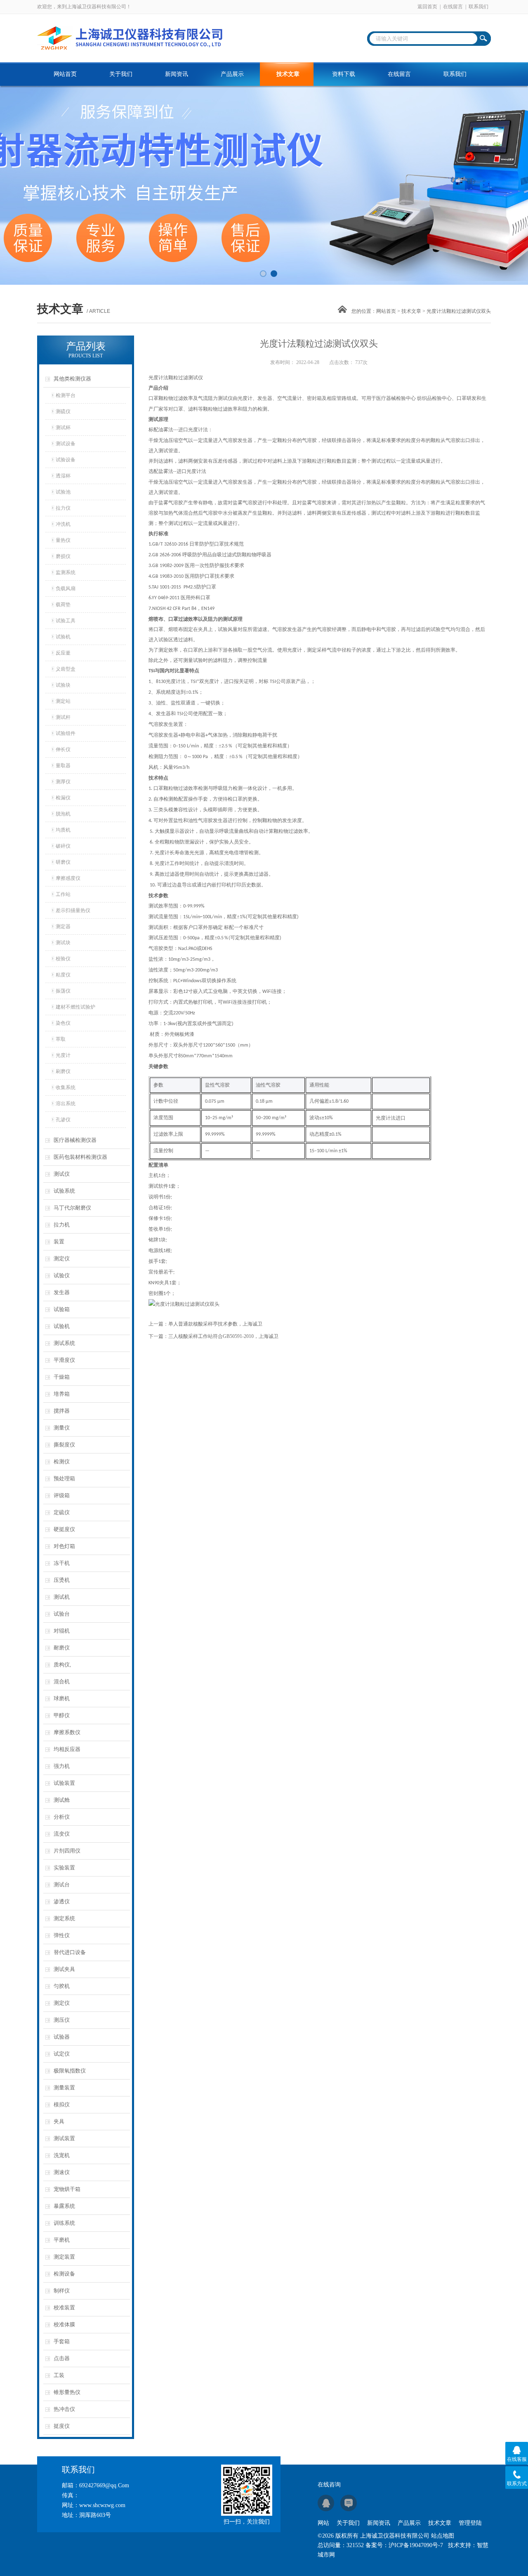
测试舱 (62, 1800)
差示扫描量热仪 (73, 910)
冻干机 (62, 1563)
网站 (323, 2523)
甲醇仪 (62, 1715)
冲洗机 (63, 524)
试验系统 (64, 1191)
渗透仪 (62, 1901)
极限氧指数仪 (70, 2071)
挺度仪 (62, 2426)
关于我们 (121, 74)
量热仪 (63, 540)
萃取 (61, 1039)
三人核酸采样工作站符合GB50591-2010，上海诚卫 (223, 1336)
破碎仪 (63, 846)
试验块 (63, 685)
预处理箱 (64, 1478)
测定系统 (64, 1918)
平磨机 (62, 2240)
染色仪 (63, 1023)
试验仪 (62, 1275)
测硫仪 (63, 411)
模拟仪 (62, 2105)
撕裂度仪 (64, 1445)
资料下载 (344, 74)
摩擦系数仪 (67, 1732)
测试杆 (63, 717)
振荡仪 (63, 991)
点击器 (62, 2358)
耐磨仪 (62, 1648)
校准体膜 (64, 2324)
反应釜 (63, 653)
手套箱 (62, 2341)
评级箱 (62, 1495)
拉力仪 (63, 508)
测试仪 (62, 1174)
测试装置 (64, 2138)
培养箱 (62, 1394)
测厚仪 (63, 782)
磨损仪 (63, 556)
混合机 (62, 1681)
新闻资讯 (177, 74)
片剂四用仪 (67, 1851)
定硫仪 (62, 1512)
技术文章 (288, 74)
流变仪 (62, 1834)
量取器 (63, 766)
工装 (59, 2375)
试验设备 (66, 460)
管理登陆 (470, 2523)
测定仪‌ (62, 2003)
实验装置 (64, 1868)
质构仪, (62, 1665)
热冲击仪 (64, 2409)
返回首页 (427, 7)
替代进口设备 (70, 1952)
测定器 (63, 926)
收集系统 (66, 1087)
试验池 (63, 492)
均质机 (63, 830)
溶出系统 (66, 1104)
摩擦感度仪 (68, 878)
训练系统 (64, 2223)
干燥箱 (62, 1377)
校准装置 (64, 2308)
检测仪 (62, 1462)
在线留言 (453, 7)
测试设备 (66, 444)
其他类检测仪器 (72, 379)
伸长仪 (63, 749)
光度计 (63, 1055)
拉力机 (62, 1225)
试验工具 (66, 621)
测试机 (62, 1597)
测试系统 (64, 1343)
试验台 (62, 1614)
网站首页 (65, 74)
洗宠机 (62, 2155)
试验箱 (62, 1309)
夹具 (59, 2121)
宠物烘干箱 (67, 2189)
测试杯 (63, 428)
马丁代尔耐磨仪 (72, 1208)
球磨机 (62, 1698)
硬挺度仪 (64, 1529)
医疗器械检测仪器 (75, 1140)
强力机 (62, 1766)
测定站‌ (63, 701)
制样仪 (62, 2291)
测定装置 (64, 2257)
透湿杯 (63, 476)
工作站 (63, 894)
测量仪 (62, 1428)
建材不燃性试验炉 (75, 1007)
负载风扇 (66, 588)
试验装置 (64, 1783)
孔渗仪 (63, 1120)
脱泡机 (63, 814)
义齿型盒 (66, 669)
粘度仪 (63, 975)
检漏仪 (63, 798)
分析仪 (62, 1817)
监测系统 (66, 572)
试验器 (62, 2037)
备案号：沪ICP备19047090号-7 (404, 2545)
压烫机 (62, 1580)
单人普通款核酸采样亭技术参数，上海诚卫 (215, 1324)
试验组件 (66, 733)
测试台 (62, 1885)
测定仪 (62, 1258)
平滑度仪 (64, 1360)
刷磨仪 (63, 1071)
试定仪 (62, 2054)
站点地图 (443, 2536)
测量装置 (64, 2088)
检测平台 (66, 395)
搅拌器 (62, 1411)
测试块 (63, 943)
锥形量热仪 (67, 2392)
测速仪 (62, 2172)
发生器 (62, 1292)
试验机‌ (63, 637)
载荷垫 (63, 605)
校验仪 (63, 959)
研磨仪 (63, 862)
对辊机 (62, 1631)
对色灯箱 (64, 1546)
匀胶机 (62, 1986)
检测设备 (64, 2274)
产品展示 (232, 74)
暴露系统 (64, 2206)
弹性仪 (62, 1935)
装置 (59, 1242)
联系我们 (478, 7)
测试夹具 (64, 1969)
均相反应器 (67, 1749)
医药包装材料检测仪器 (80, 1157)
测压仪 (62, 2020)
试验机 (62, 1326)
